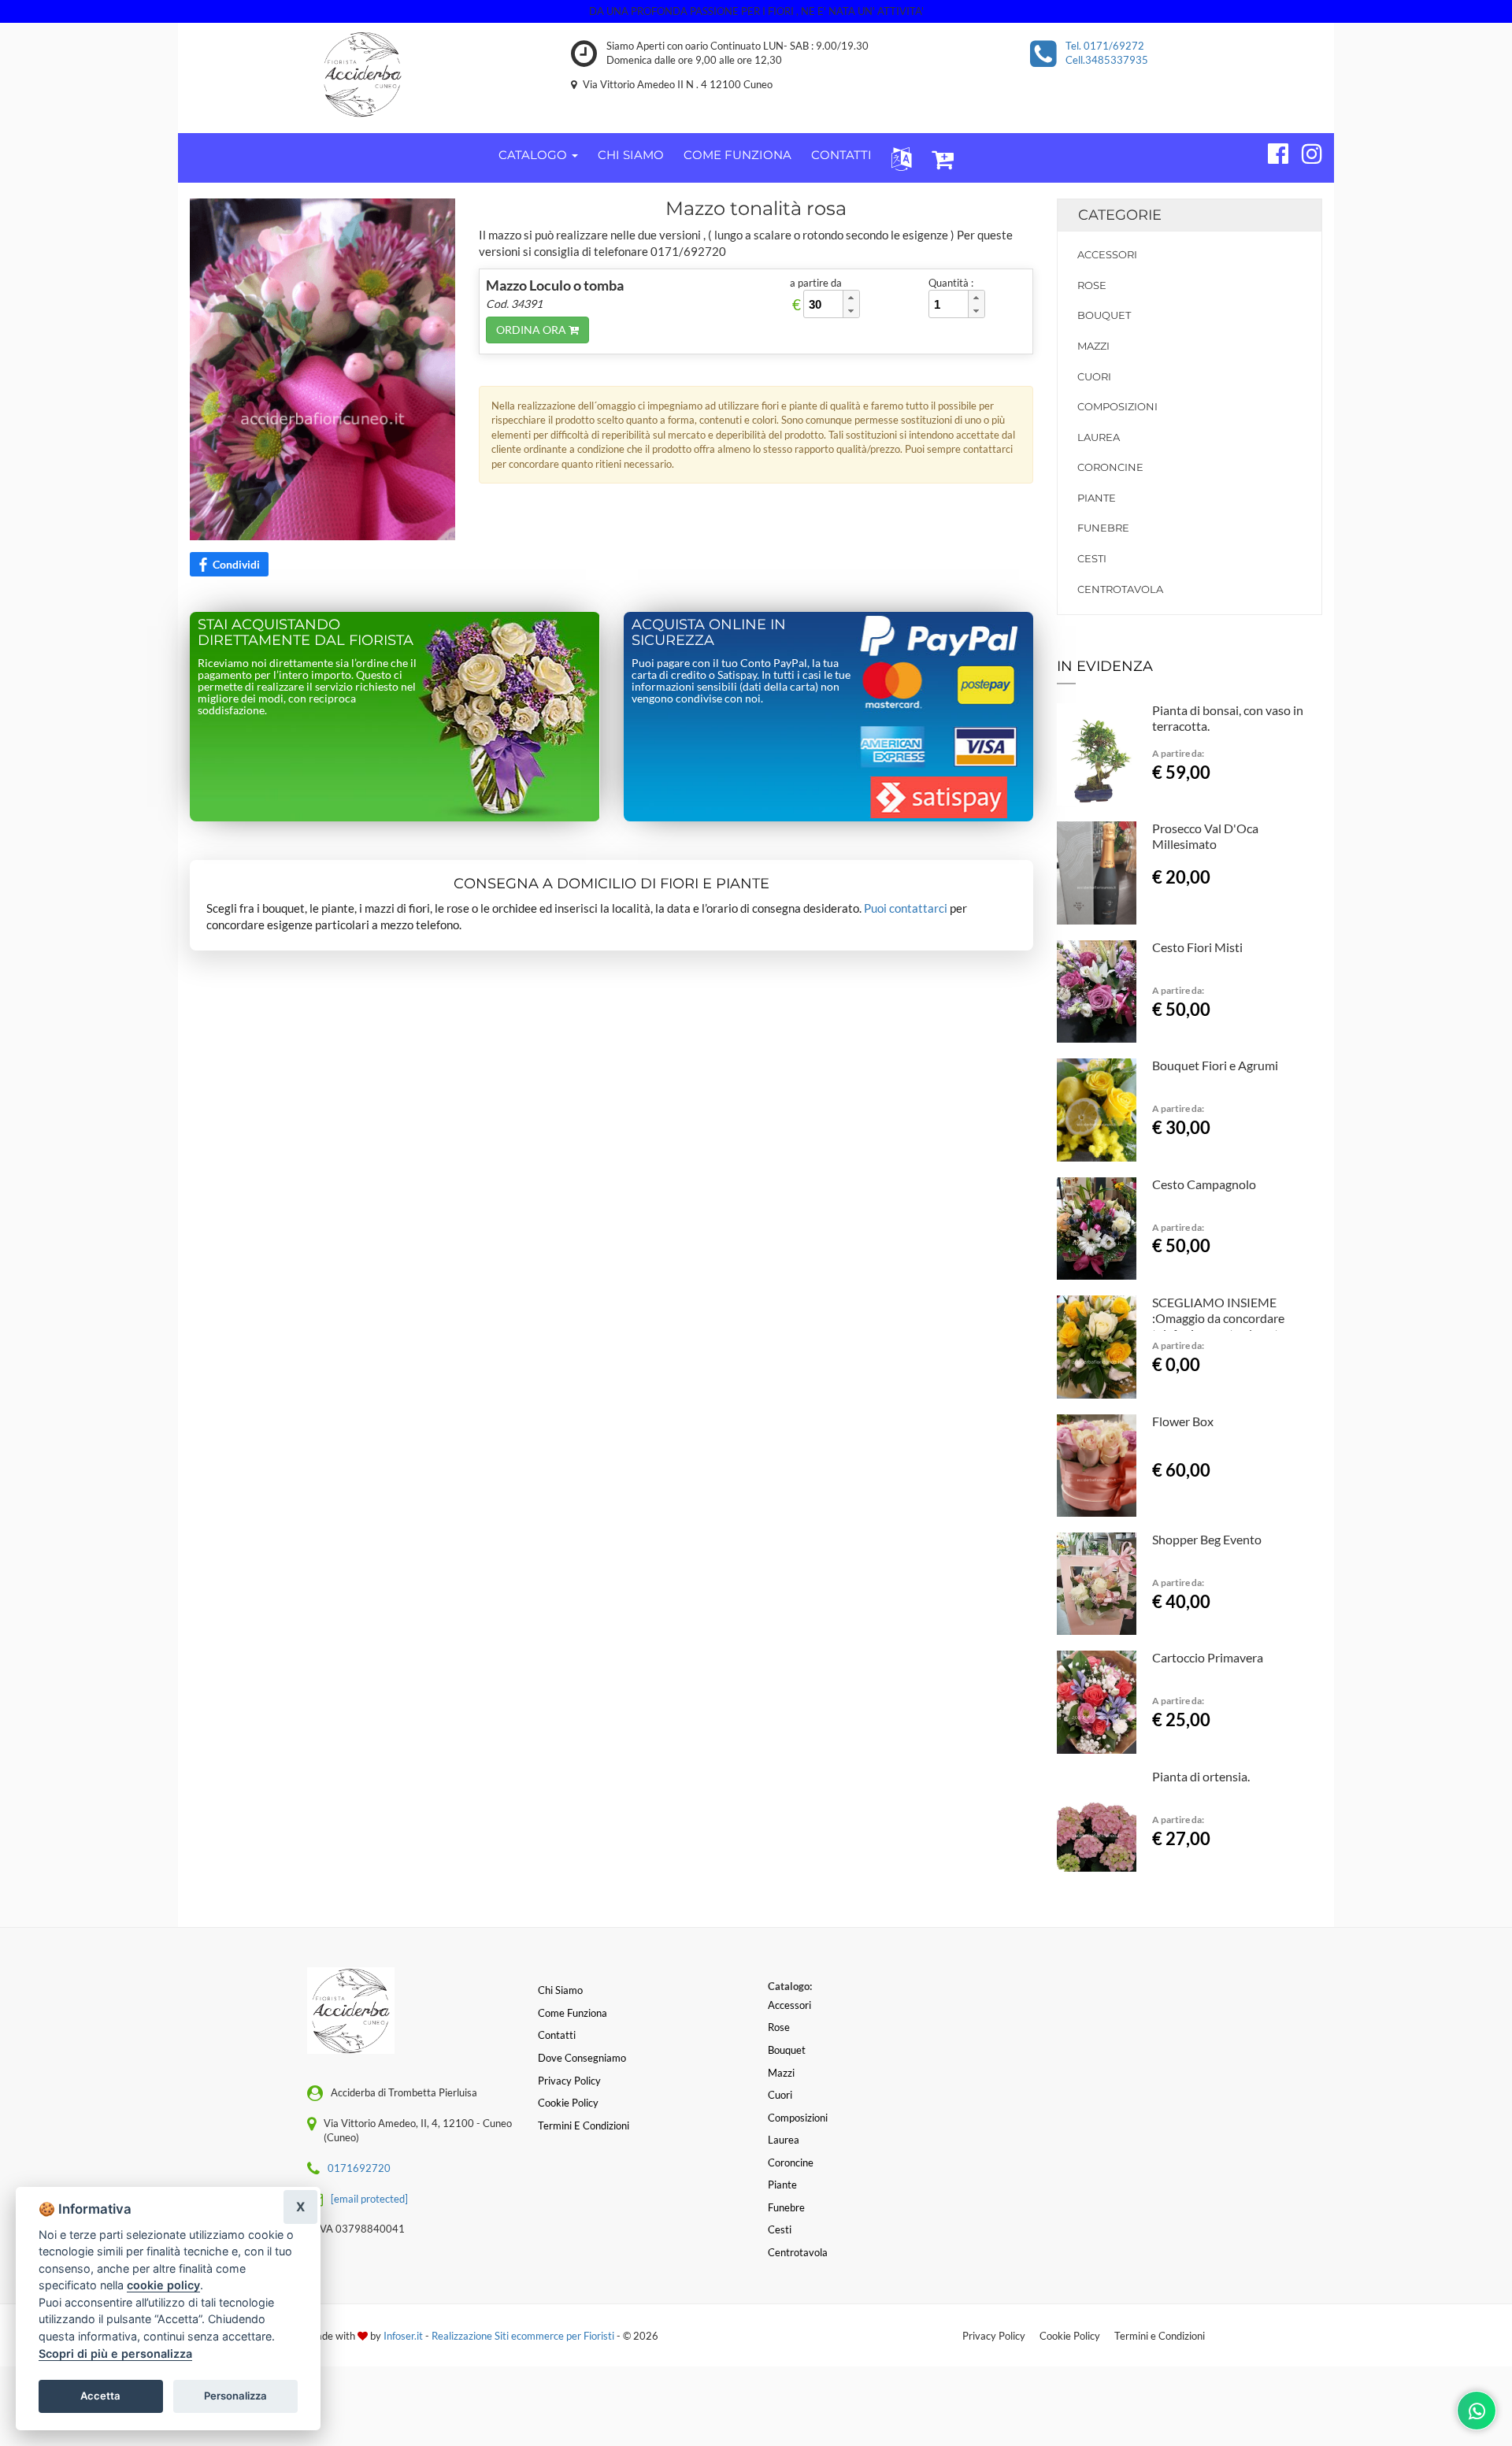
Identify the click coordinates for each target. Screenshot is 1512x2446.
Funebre (1103, 528)
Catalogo (534, 155)
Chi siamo (560, 1990)
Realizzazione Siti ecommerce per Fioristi (524, 2336)
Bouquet (1104, 315)
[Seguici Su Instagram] (1305, 151)
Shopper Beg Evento (1207, 1539)
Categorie (1120, 215)
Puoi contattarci (906, 908)
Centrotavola (1120, 589)
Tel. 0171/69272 (1105, 46)
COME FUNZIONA (737, 155)
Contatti (557, 2035)
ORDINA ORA (532, 330)
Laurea (1099, 437)
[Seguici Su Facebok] (1271, 151)
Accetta (100, 2396)
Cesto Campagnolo (1204, 1184)
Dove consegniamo (582, 2058)
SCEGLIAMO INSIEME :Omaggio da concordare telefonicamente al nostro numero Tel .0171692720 (1221, 1325)
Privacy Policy (994, 2336)
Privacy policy (569, 2081)
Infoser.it (403, 2336)
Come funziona (573, 2013)
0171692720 (359, 2168)
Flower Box (1183, 1421)
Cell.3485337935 (1107, 60)
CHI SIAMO (631, 155)
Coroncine (1110, 467)
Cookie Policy (1070, 2336)
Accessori (1107, 254)
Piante (1097, 498)
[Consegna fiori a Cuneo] (363, 74)
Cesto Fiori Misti (1197, 947)
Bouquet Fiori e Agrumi (1215, 1065)
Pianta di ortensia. (1201, 1776)
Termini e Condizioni (1160, 2336)
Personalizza (235, 2396)
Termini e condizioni (584, 2125)
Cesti (1092, 558)
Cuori (1094, 376)
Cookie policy (568, 2103)
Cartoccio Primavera (1208, 1657)
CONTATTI (841, 155)
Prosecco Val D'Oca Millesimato (1205, 836)
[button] (898, 158)
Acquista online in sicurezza (709, 632)
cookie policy (163, 2285)
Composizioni (1117, 406)
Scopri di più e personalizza (115, 2353)
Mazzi (1093, 346)
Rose (1092, 285)
